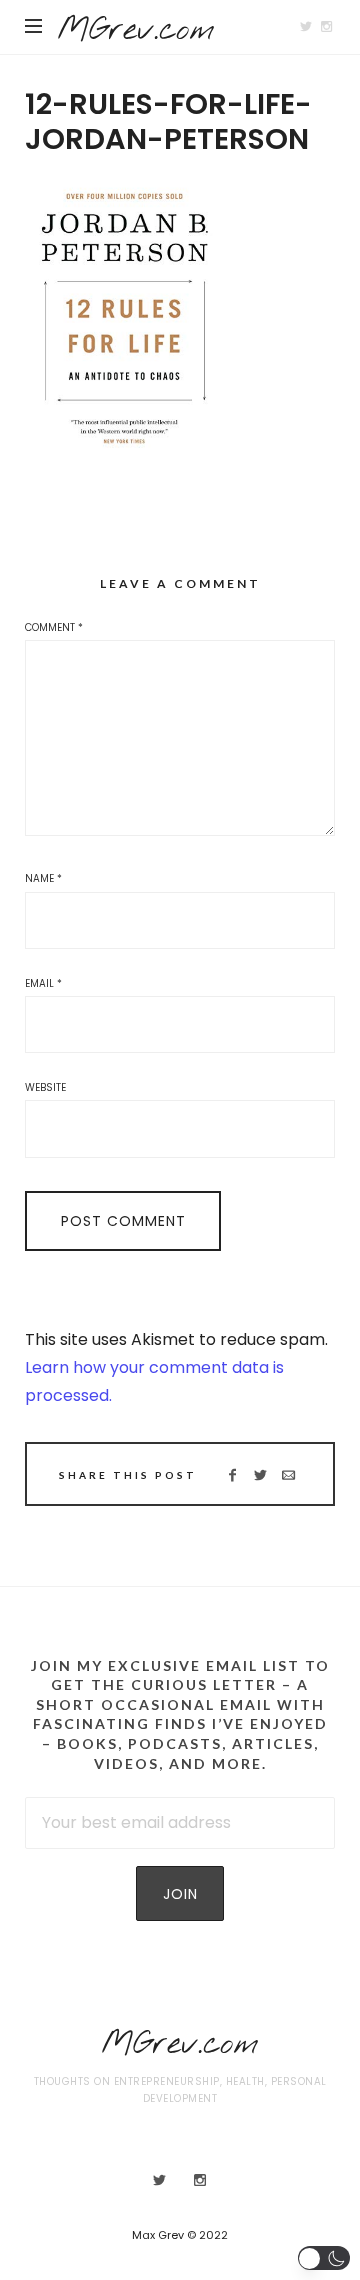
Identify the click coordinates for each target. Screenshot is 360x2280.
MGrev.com (136, 30)
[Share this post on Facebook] (232, 1475)
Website (45, 1087)
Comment (54, 627)
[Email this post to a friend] (288, 1475)
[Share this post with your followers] (260, 1475)
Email (43, 983)
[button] (324, 2258)
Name (43, 878)
